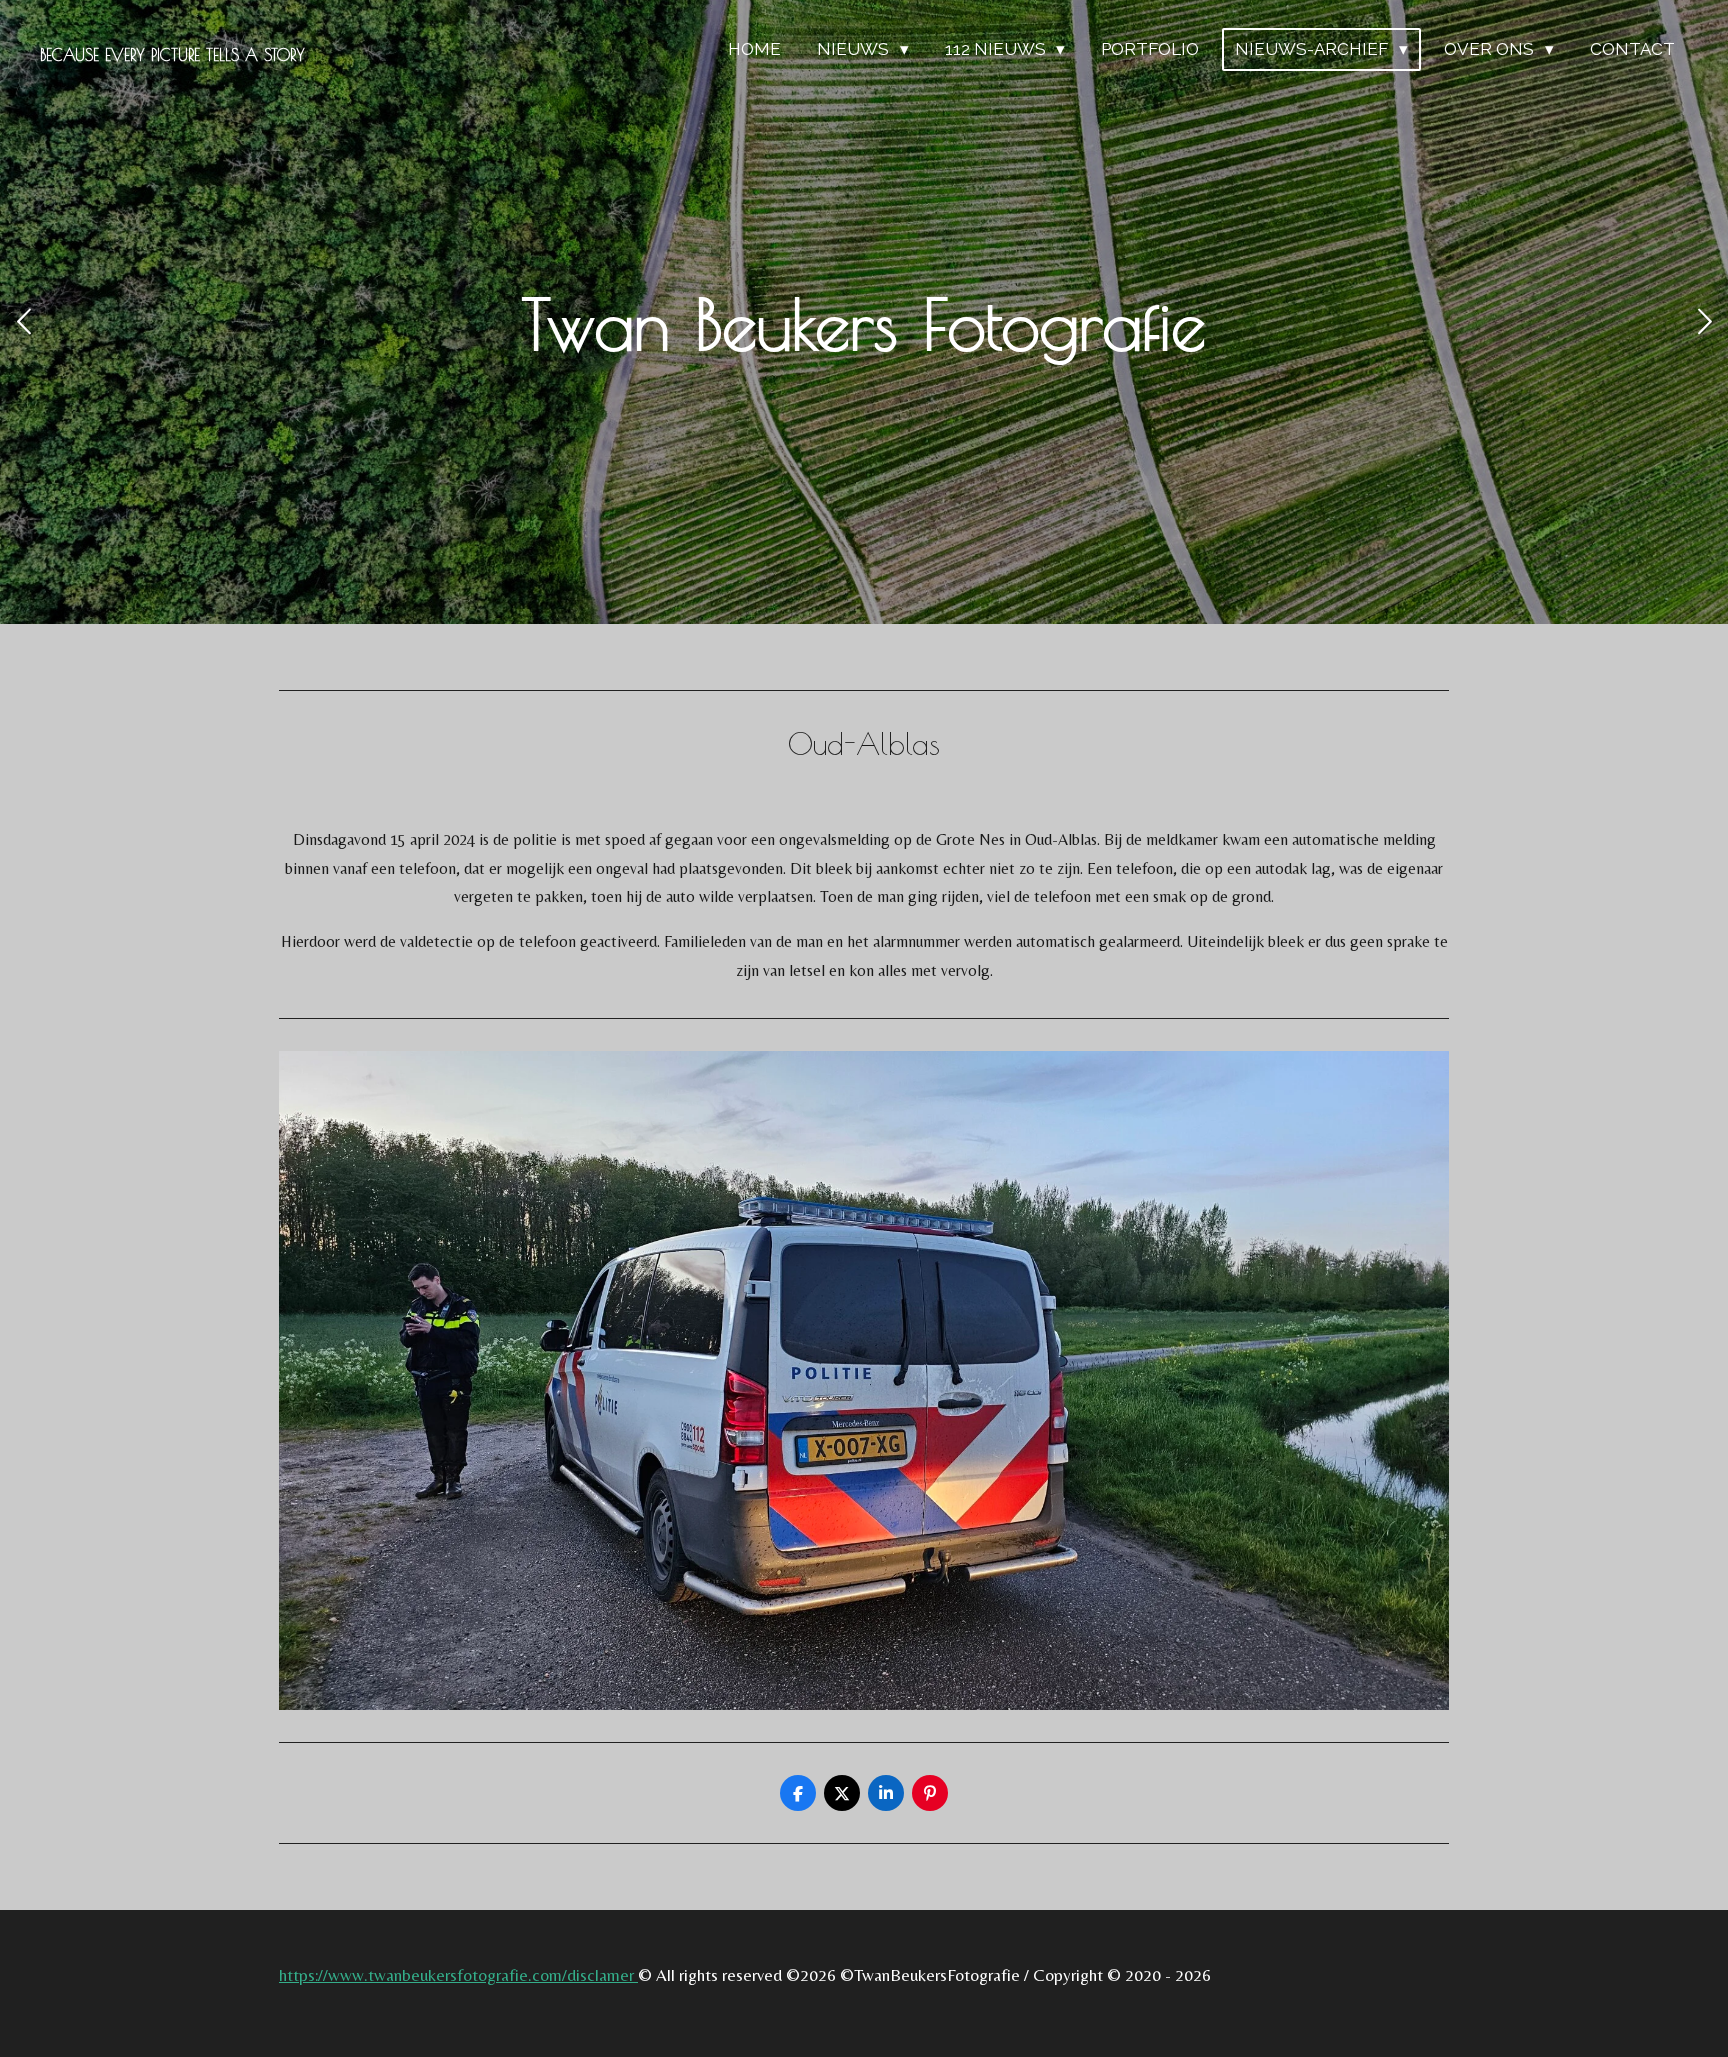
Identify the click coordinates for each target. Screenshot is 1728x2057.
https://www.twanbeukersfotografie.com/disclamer (458, 1975)
